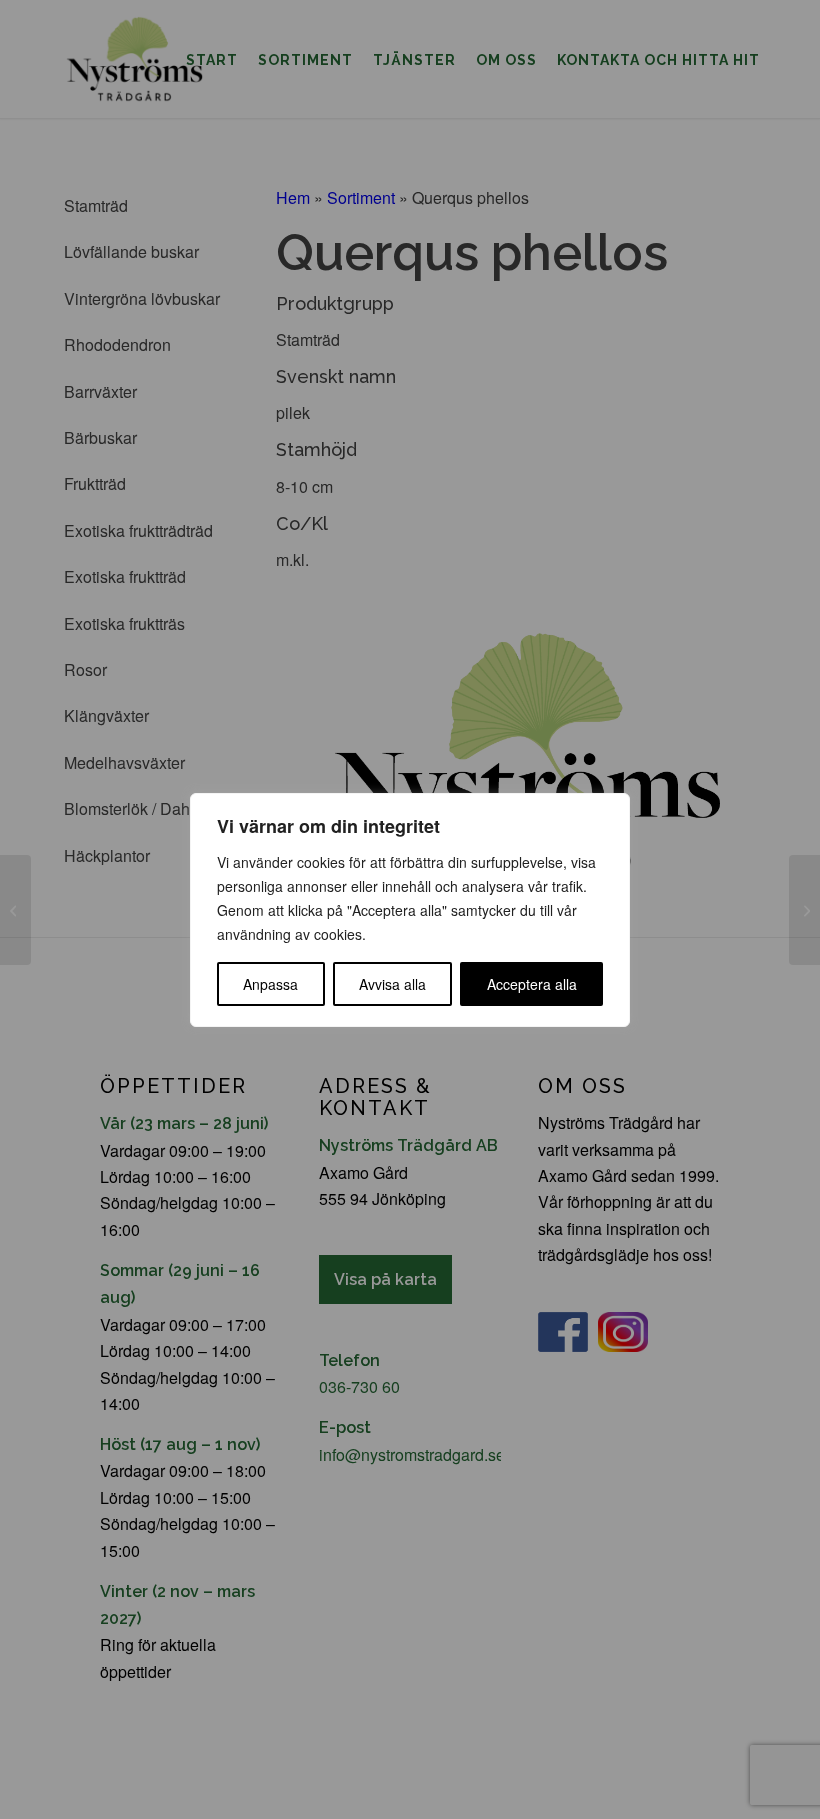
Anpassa (270, 984)
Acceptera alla (532, 984)
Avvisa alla (392, 984)
